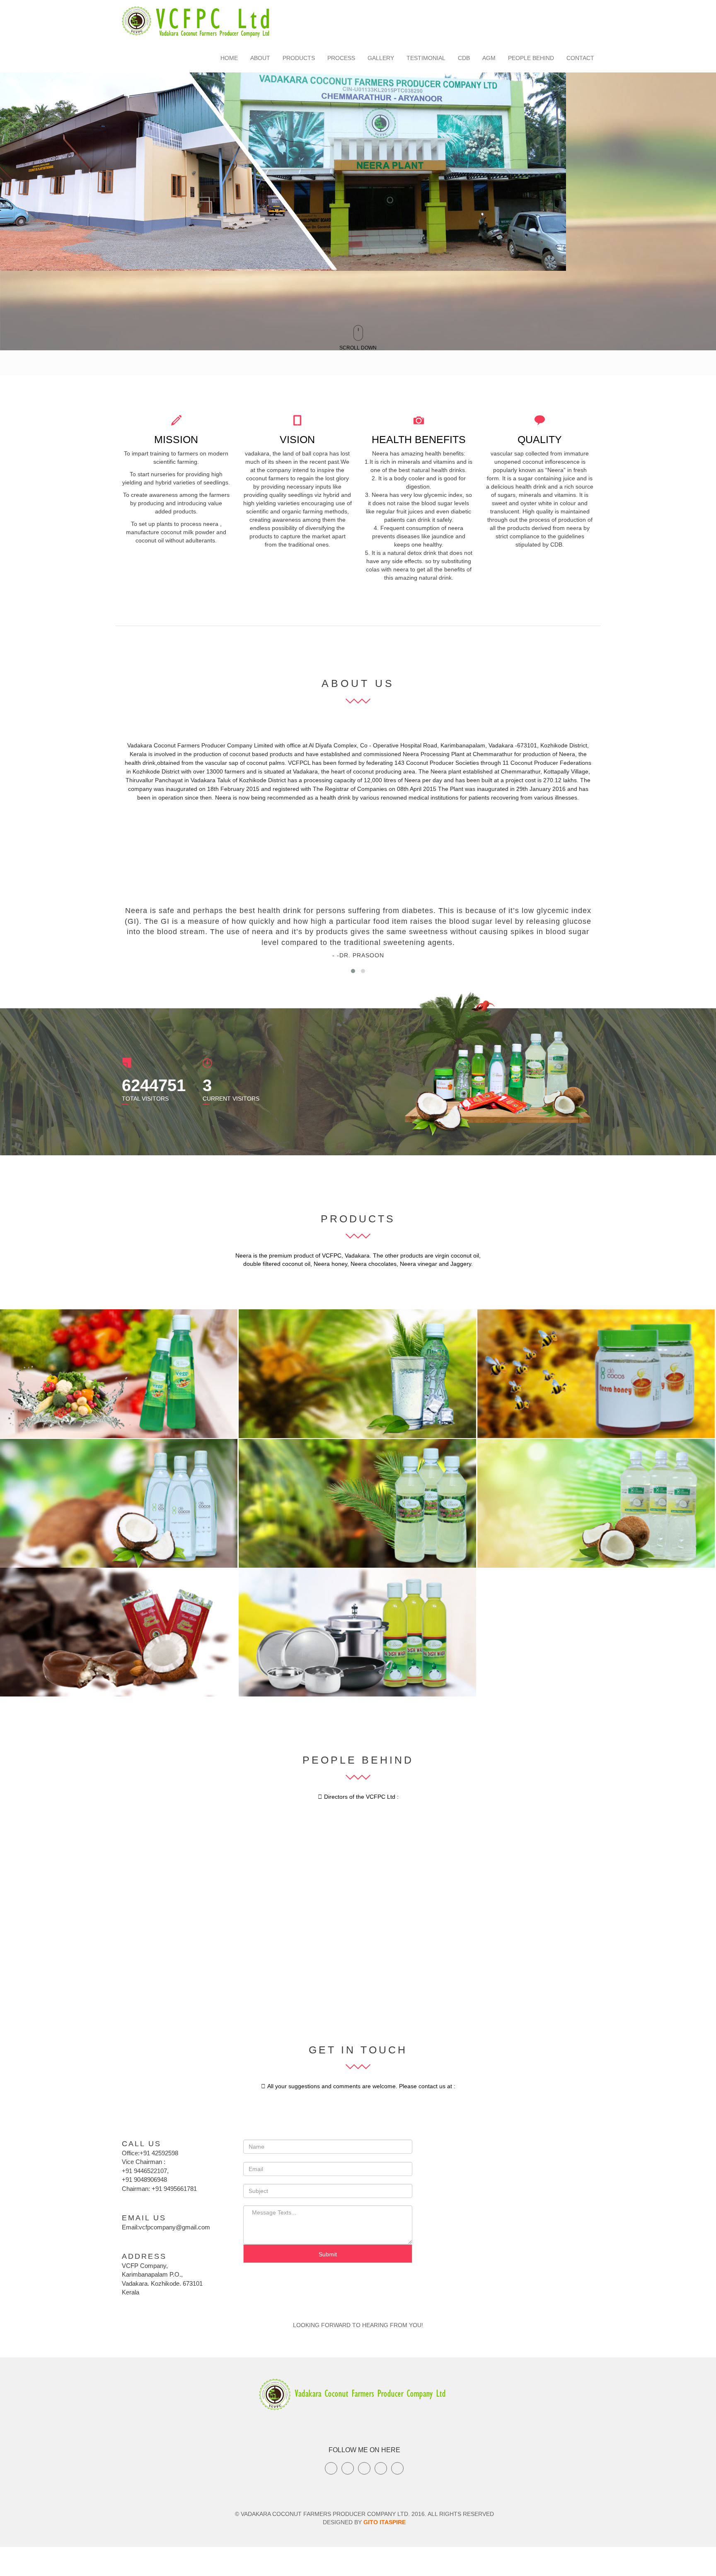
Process (341, 58)
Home (229, 58)
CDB (464, 58)
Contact (580, 58)
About (260, 58)
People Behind (531, 58)
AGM (489, 58)
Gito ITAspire (385, 2522)
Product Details (202, 1322)
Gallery (381, 58)
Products (299, 58)
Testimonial (426, 58)
